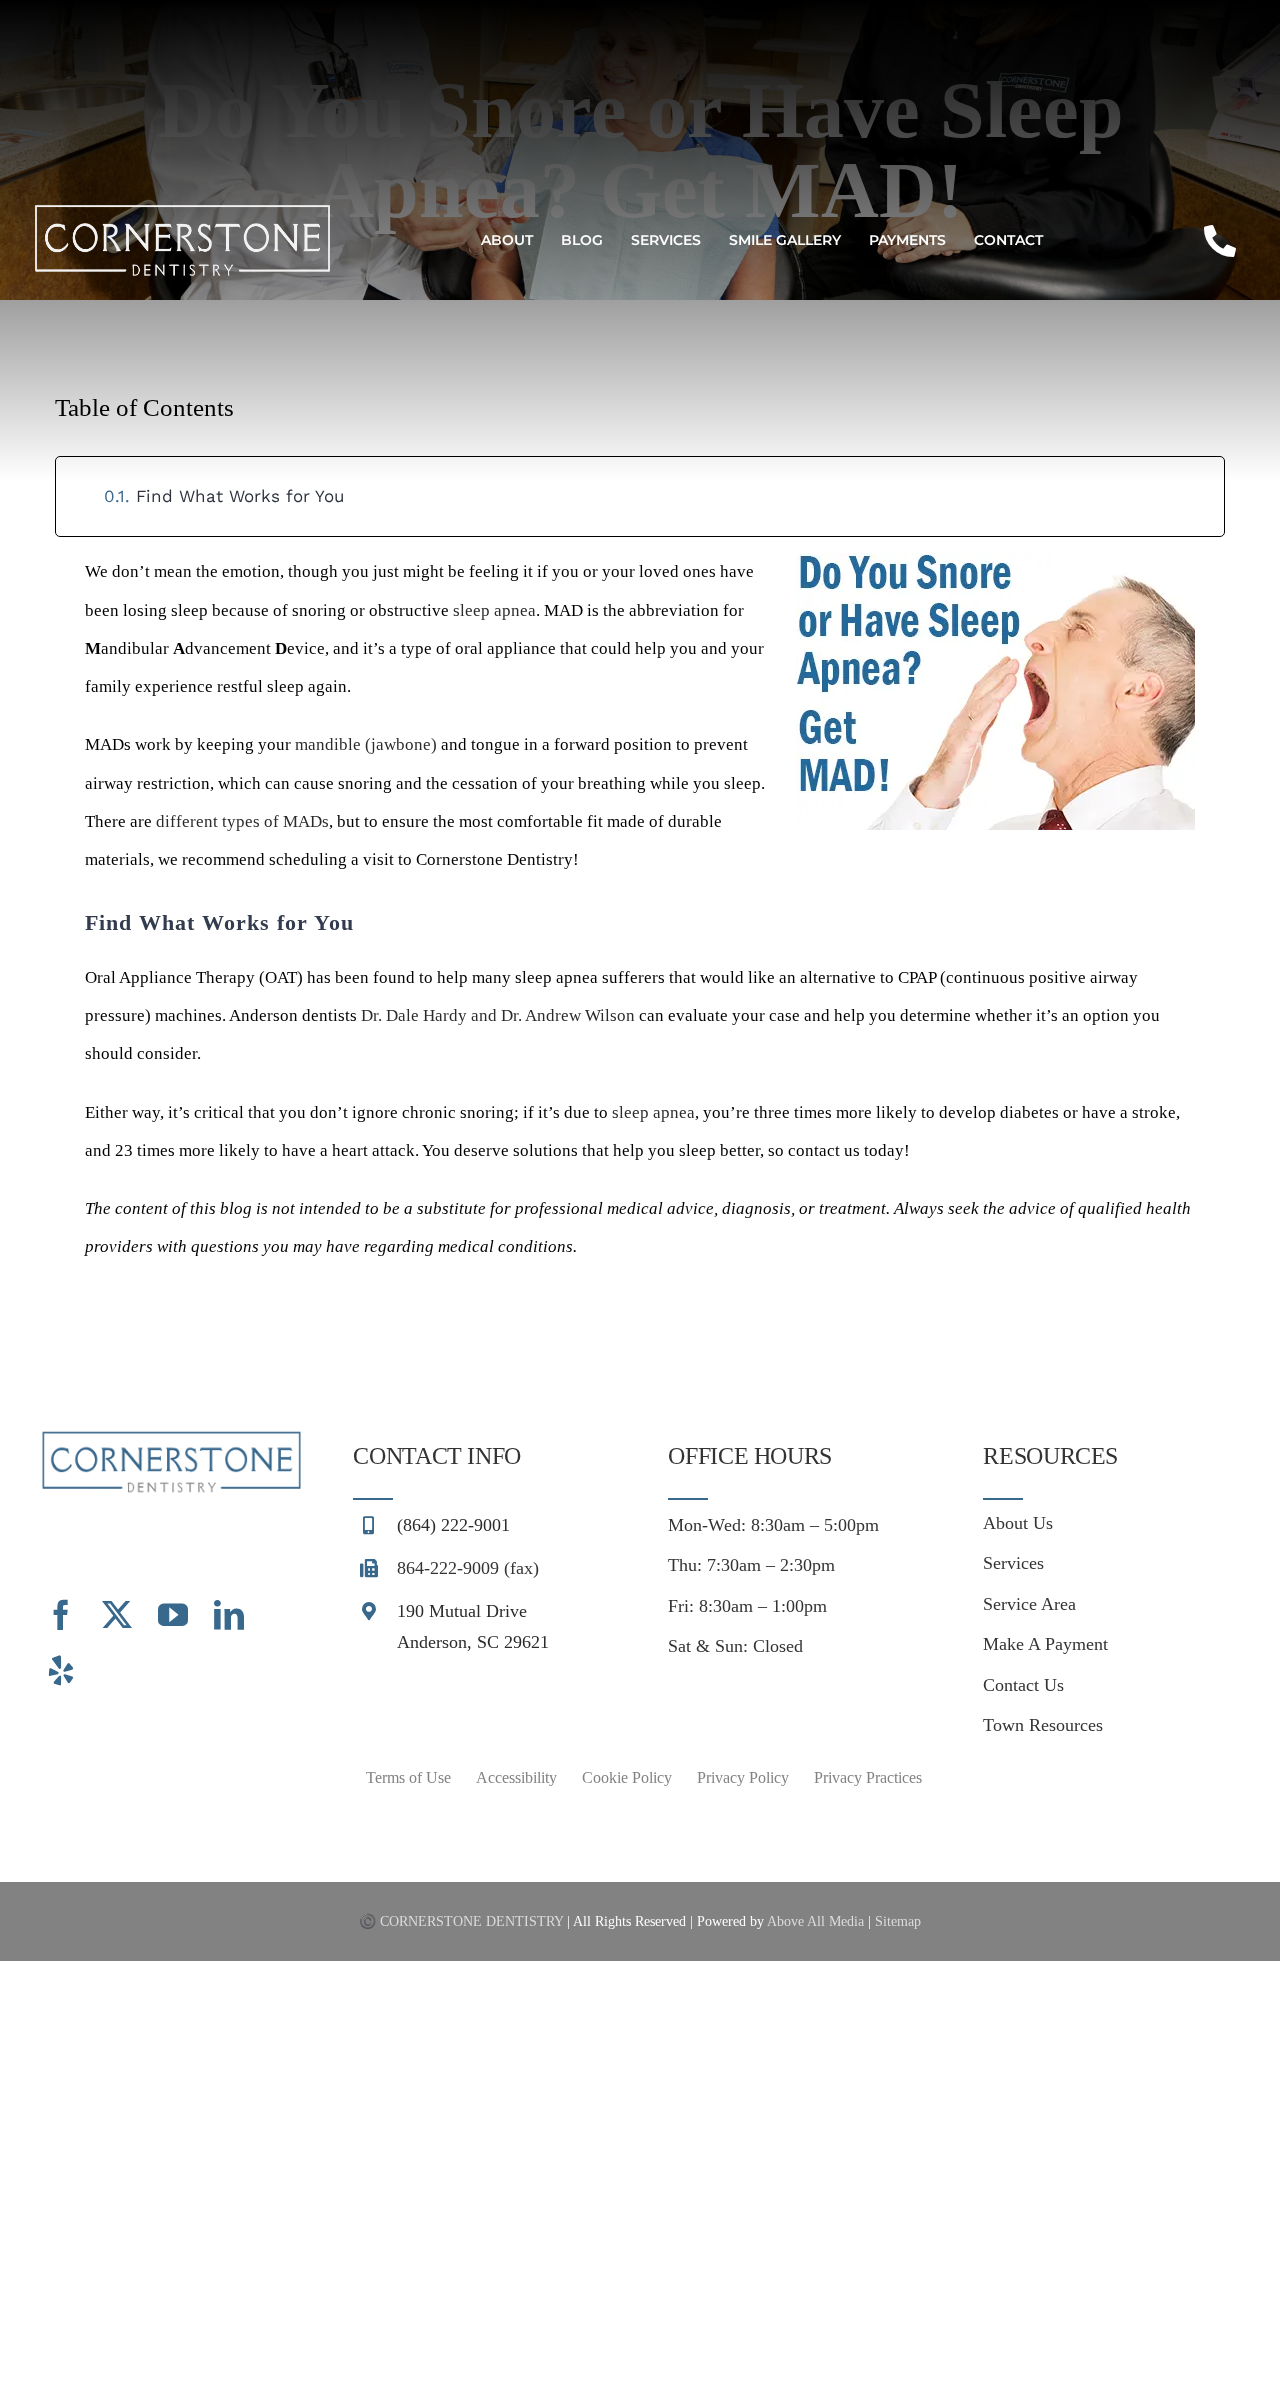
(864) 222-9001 (453, 1525)
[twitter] (117, 1615)
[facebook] (61, 1615)
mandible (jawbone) (366, 744)
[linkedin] (229, 1615)
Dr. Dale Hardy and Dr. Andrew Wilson (498, 1015)
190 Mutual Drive (462, 1611)
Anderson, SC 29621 (473, 1642)
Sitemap (898, 1921)
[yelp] (61, 1671)
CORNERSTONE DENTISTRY (471, 1921)
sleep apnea (494, 610)
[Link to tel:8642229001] (1220, 241)
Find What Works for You (240, 496)
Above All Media (815, 1921)
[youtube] (173, 1615)
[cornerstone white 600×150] (182, 210)
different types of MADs (242, 821)
